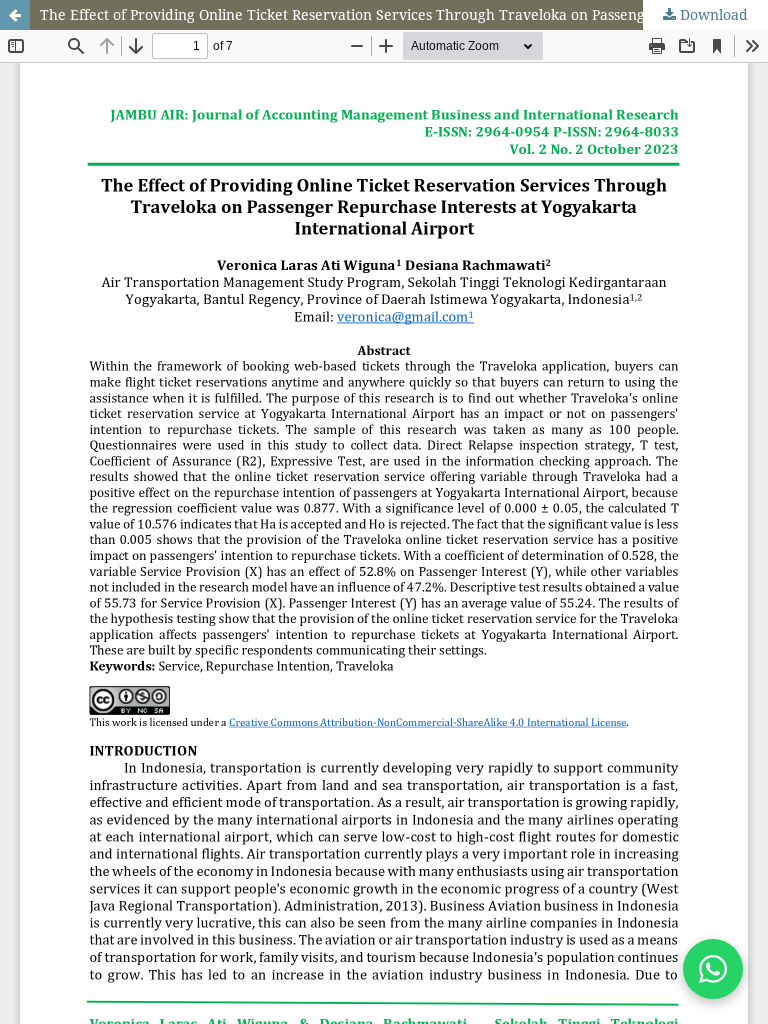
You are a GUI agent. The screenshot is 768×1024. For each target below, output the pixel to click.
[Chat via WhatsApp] (713, 969)
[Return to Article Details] (15, 15)
